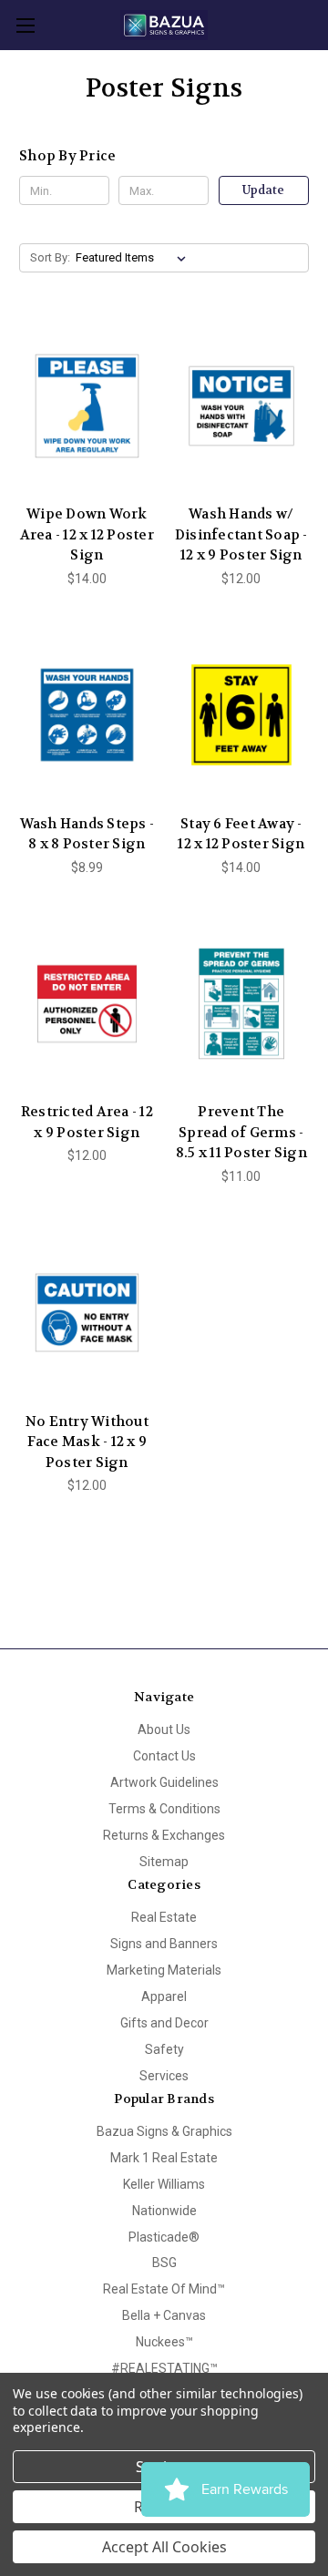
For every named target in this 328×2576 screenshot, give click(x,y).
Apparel (164, 1996)
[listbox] (134, 258)
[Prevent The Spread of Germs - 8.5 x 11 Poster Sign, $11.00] (242, 1004)
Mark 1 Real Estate (164, 2158)
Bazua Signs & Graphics (164, 2131)
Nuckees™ (164, 2342)
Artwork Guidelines (164, 1782)
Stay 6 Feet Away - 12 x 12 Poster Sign (241, 834)
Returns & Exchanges (164, 1835)
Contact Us (164, 1756)
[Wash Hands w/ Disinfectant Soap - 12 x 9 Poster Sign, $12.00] (242, 405)
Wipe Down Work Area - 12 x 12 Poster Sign (87, 534)
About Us (164, 1729)
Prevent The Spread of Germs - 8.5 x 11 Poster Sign (241, 1132)
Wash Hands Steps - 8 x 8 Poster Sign (87, 834)
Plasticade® (164, 2237)
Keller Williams (164, 2184)
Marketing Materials (164, 1970)
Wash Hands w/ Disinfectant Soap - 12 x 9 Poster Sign (241, 534)
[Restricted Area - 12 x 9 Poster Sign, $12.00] (87, 1004)
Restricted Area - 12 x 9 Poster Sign (87, 1122)
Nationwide (164, 2211)
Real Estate (164, 1917)
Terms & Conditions (164, 1809)
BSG (164, 2263)
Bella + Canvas (164, 2315)
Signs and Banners (164, 1944)
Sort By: (50, 257)
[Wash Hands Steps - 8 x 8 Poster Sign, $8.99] (87, 715)
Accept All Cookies (164, 2547)
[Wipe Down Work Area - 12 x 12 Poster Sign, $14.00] (87, 405)
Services (164, 2076)
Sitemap (164, 1862)
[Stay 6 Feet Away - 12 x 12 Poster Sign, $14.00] (242, 715)
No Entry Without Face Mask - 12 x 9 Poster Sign (87, 1442)
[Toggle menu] (25, 25)
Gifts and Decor (164, 2023)
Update (263, 190)
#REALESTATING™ (164, 2368)
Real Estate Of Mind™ (164, 2289)
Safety (164, 2049)
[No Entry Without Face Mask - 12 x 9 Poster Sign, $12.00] (87, 1313)
